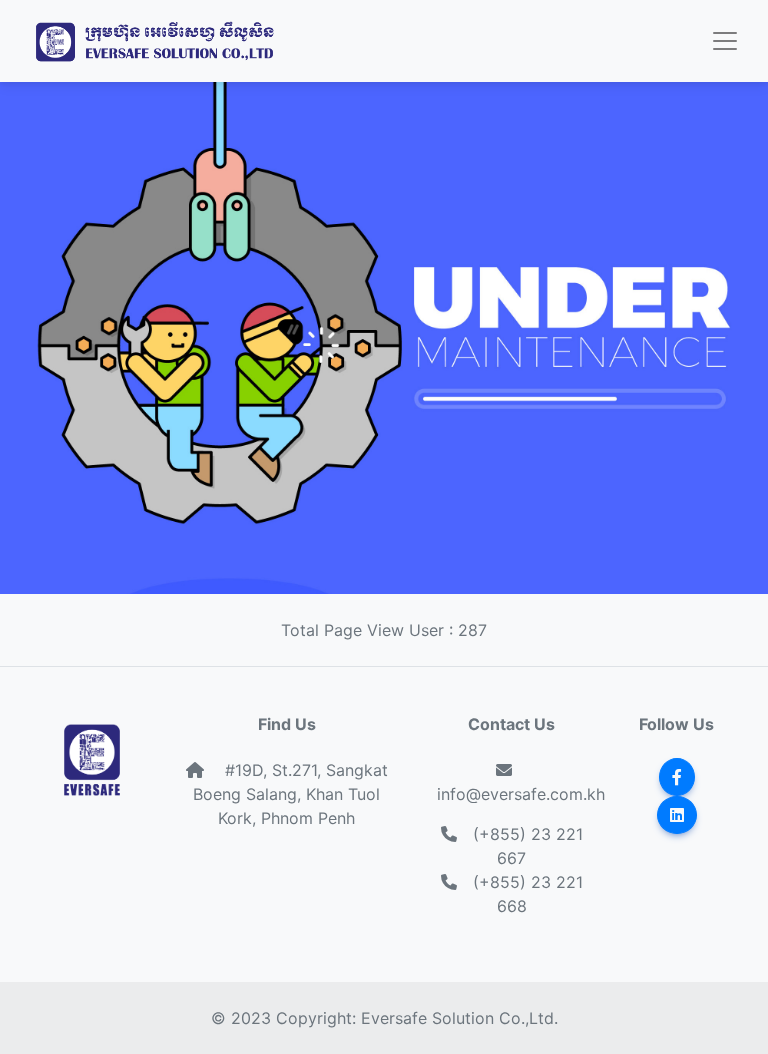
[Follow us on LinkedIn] (677, 815)
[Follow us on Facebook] (677, 777)
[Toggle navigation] (725, 41)
